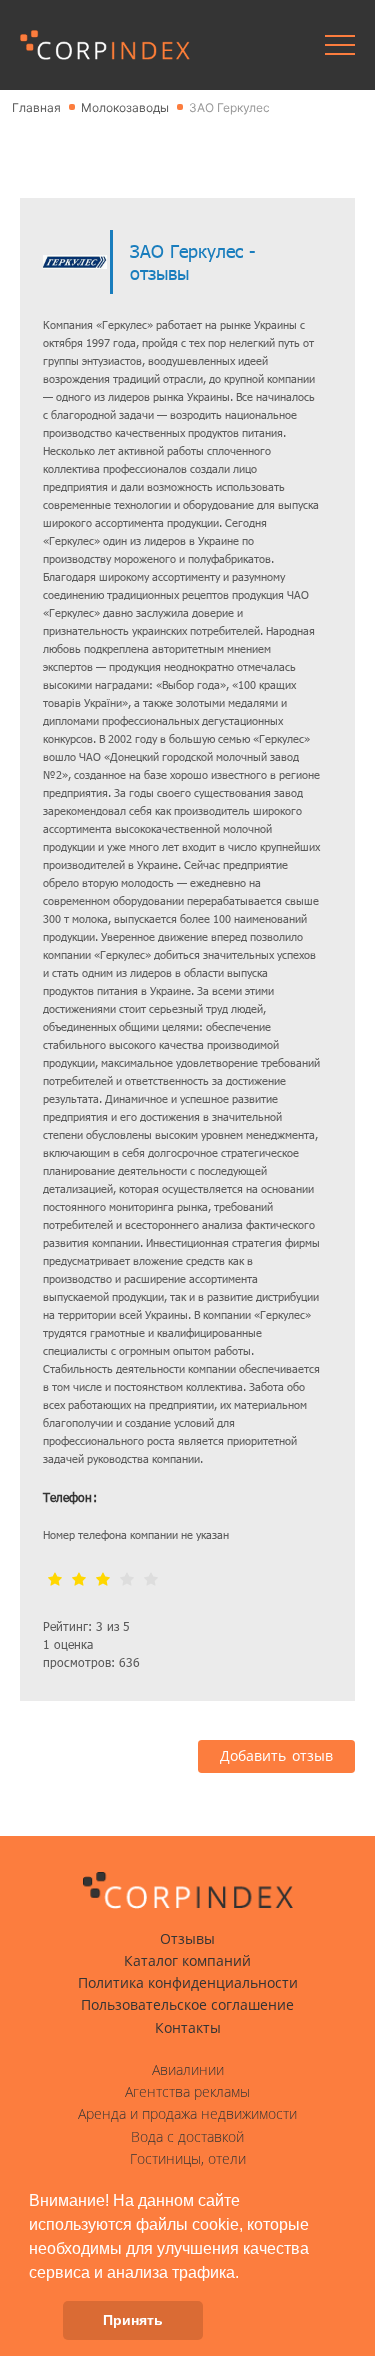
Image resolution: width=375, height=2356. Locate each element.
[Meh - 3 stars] (103, 1580)
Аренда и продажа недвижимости (187, 2114)
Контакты (188, 2028)
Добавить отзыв (276, 1756)
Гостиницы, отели (188, 2159)
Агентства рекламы (187, 2092)
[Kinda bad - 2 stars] (79, 1580)
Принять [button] (133, 2320)
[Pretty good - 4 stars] (127, 1580)
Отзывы (187, 1939)
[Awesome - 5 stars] (151, 1580)
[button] (246, 2274)
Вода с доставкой (187, 2137)
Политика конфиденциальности (188, 1983)
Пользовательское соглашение (187, 2005)
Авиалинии (188, 2070)
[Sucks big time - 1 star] (55, 1580)
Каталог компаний (187, 1961)
